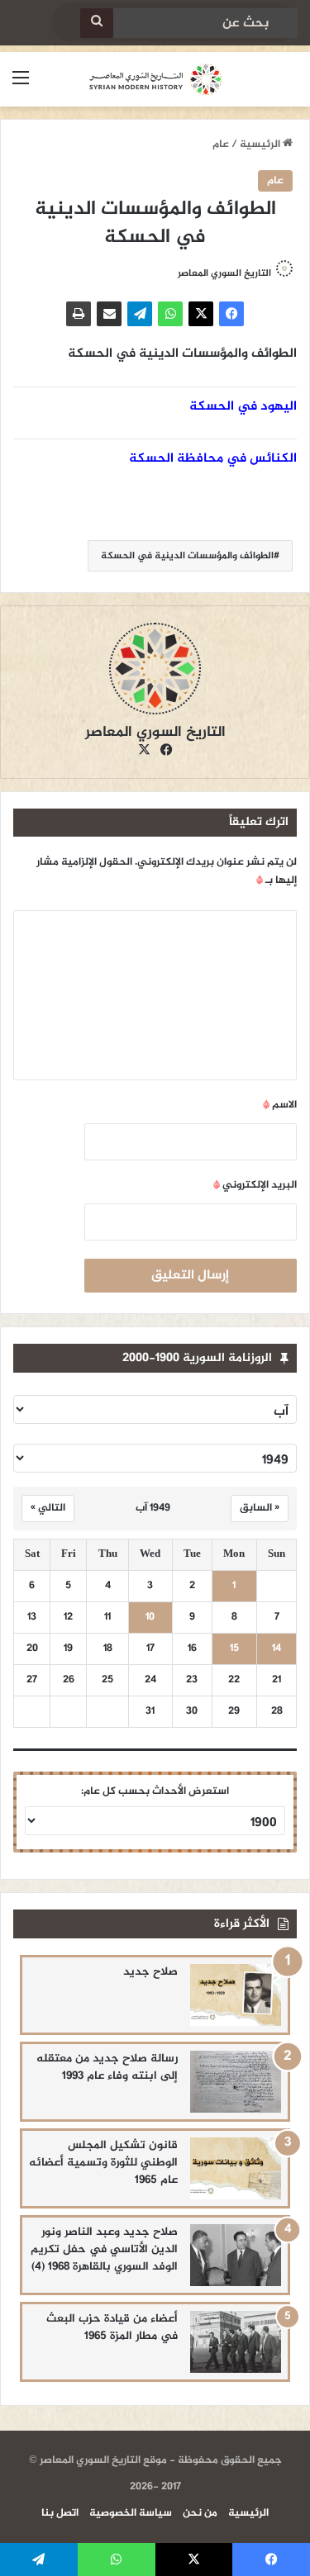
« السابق (260, 1508)
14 (277, 1649)
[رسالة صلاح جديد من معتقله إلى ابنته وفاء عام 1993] (236, 2082)
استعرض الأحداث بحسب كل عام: (155, 1791)
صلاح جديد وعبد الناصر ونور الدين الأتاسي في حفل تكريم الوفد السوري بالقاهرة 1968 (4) (104, 2249)
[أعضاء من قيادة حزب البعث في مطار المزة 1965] (236, 2342)
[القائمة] (21, 85)
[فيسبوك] (231, 314)
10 (150, 1618)
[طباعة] (79, 314)
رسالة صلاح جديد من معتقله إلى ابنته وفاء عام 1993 (107, 2067)
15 (234, 1649)
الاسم (280, 1105)
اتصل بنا (60, 2513)
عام (221, 145)
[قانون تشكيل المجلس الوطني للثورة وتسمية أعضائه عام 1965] (236, 2168)
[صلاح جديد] (236, 1995)
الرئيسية (261, 145)
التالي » (48, 1508)
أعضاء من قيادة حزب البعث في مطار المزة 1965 (112, 2327)
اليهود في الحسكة (243, 407)
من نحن (200, 2513)
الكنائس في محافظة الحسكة (213, 459)
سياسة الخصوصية (131, 2513)
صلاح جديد (150, 1972)
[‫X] (201, 314)
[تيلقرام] (140, 314)
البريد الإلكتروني (255, 1185)
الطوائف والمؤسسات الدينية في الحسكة (187, 556)
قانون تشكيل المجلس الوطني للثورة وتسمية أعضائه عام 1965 (103, 2163)
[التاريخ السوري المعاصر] (155, 79)
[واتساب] (170, 314)
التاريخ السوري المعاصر (224, 273)
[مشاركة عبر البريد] (109, 314)
